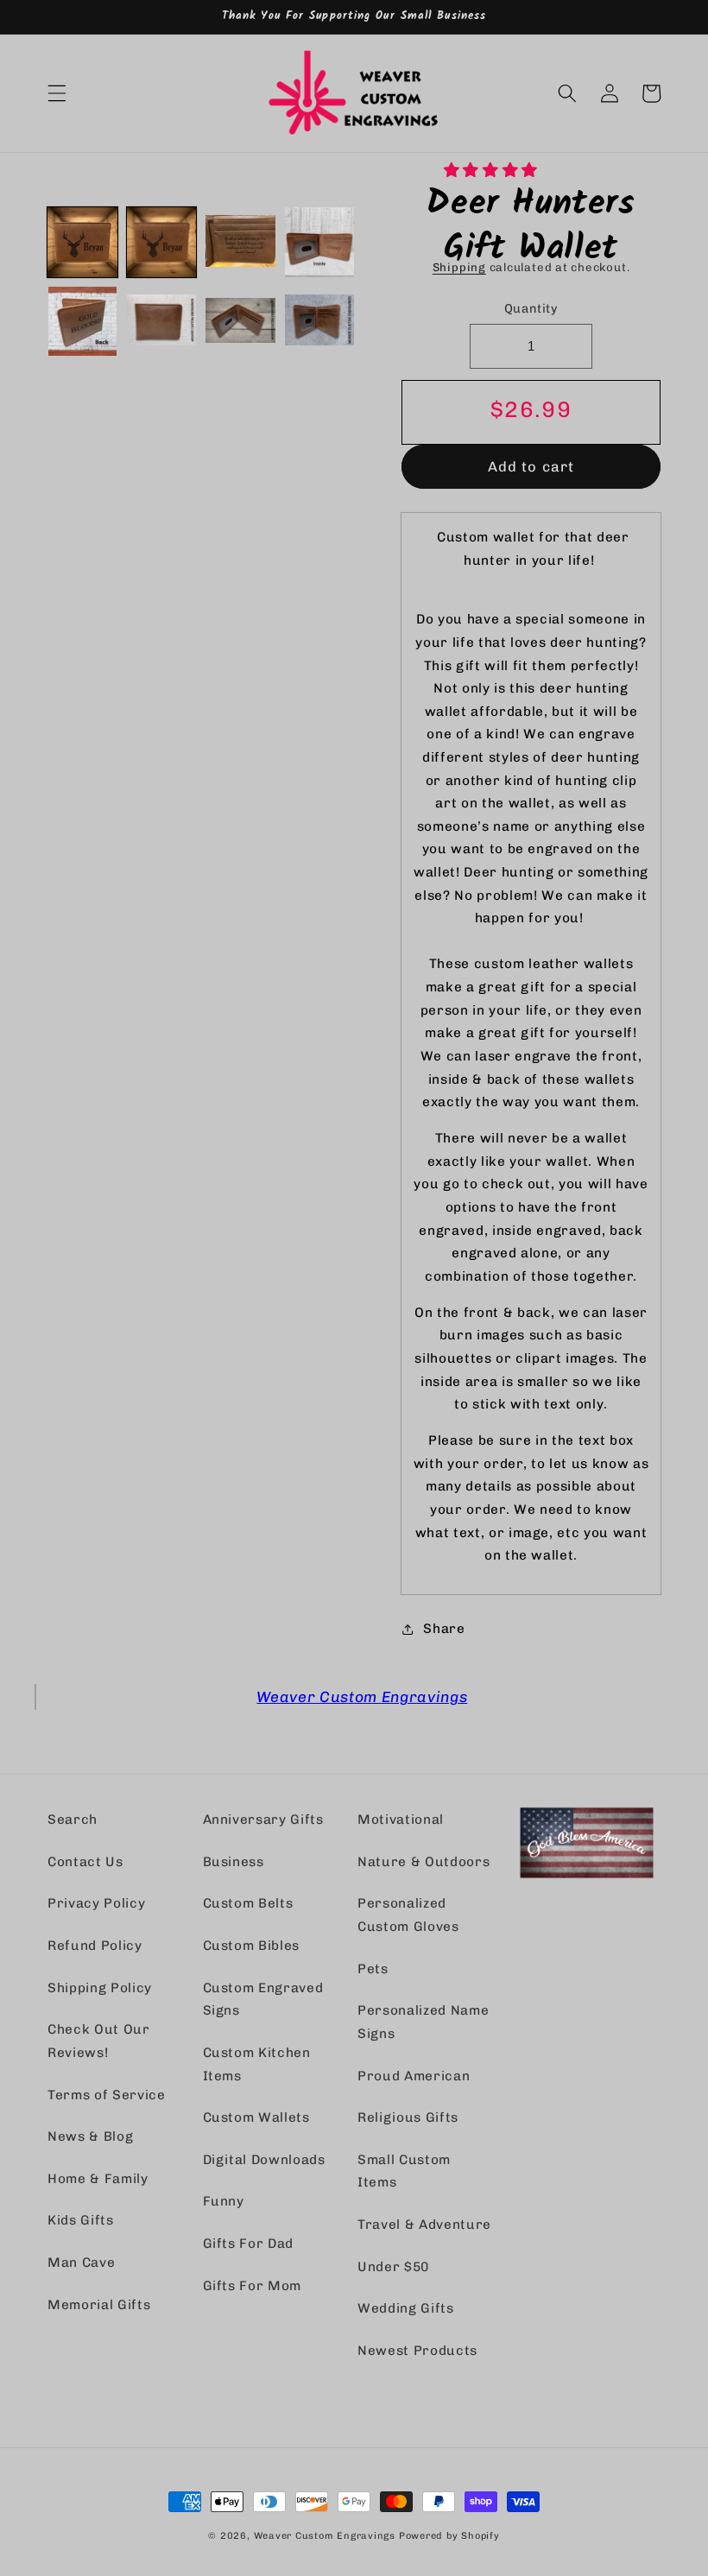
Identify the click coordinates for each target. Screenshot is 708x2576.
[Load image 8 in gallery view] (320, 322)
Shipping (459, 267)
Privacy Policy (96, 1903)
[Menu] (57, 93)
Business (234, 1862)
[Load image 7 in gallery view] (240, 322)
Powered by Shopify (449, 2536)
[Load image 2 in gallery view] (162, 242)
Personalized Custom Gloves (408, 1915)
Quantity (531, 309)
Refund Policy (95, 1946)
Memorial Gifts (99, 2305)
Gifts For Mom (253, 2286)
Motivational (401, 1820)
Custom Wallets (256, 2117)
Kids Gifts (81, 2220)
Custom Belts (248, 1903)
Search (73, 1820)
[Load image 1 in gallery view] (82, 242)
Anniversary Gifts (263, 1820)
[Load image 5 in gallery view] (82, 322)
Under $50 (393, 2267)
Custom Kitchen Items (257, 2064)
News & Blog (90, 2136)
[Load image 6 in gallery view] (162, 322)
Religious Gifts (408, 2117)
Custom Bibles (252, 1946)
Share (444, 1629)
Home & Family (98, 2179)
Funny (224, 2201)
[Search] (567, 93)
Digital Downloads (264, 2160)
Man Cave (81, 2263)
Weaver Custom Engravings (362, 1696)
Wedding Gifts (406, 2308)
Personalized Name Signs (423, 2022)
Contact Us (85, 1862)
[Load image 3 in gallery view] (240, 242)
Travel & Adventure (424, 2225)
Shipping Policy (100, 1988)
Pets (373, 1969)
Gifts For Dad (249, 2244)
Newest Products (417, 2351)
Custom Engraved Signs (263, 2000)
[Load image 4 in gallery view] (320, 242)
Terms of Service (107, 2095)
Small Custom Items (404, 2171)
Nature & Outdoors (424, 1862)
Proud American (414, 2076)
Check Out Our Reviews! (99, 2041)
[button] (493, 170)
